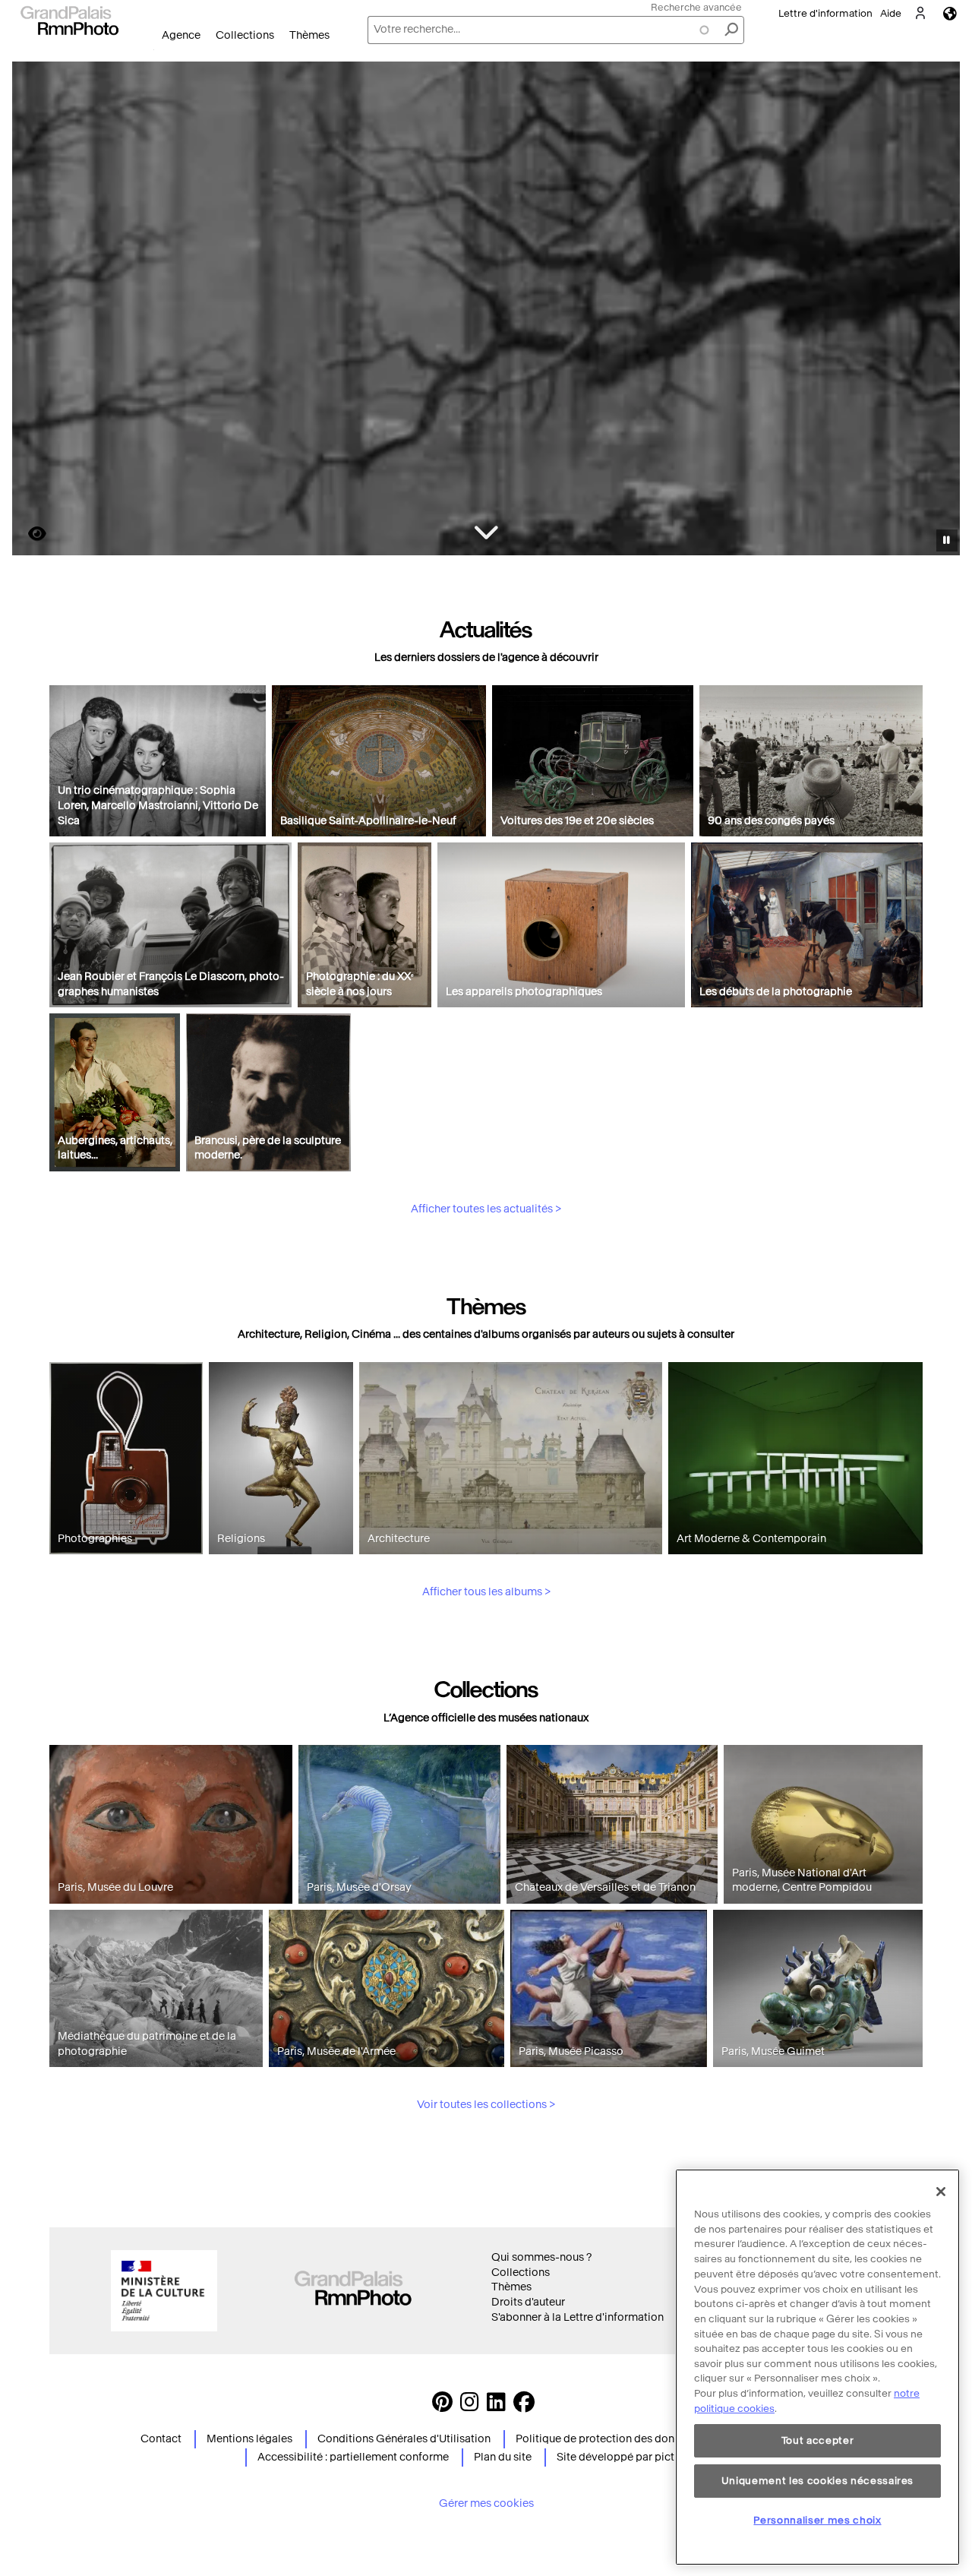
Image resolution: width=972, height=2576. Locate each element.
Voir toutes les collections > (486, 2105)
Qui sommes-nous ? (541, 2257)
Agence (181, 35)
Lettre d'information (825, 13)
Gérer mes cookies (486, 2503)
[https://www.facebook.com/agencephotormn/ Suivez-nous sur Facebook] (524, 2406)
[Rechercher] (731, 30)
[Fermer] (941, 2192)
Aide (891, 13)
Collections (245, 35)
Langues (950, 13)
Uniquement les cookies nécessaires (817, 2480)
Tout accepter (818, 2440)
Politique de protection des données (607, 2439)
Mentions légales (249, 2439)
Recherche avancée (696, 7)
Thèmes (309, 35)
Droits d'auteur (528, 2302)
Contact (161, 2439)
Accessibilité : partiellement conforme (353, 2457)
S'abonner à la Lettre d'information (578, 2317)
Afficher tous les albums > (486, 1592)
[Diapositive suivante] (940, 311)
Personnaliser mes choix (817, 2519)
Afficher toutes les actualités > (486, 1209)
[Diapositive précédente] (33, 311)
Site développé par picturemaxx (637, 2457)
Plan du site (503, 2457)
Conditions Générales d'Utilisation (404, 2439)
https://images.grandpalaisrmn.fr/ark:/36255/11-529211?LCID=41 (28, 534)
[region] (817, 2367)
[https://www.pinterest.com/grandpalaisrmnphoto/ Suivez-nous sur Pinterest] (442, 2406)
